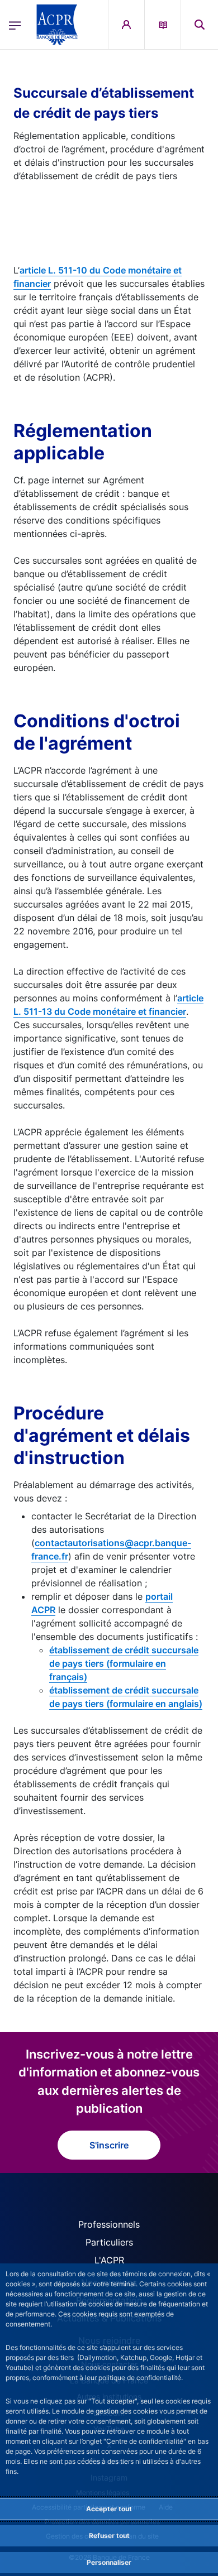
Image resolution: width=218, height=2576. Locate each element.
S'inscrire (109, 2145)
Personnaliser (109, 2562)
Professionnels (109, 2224)
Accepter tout (109, 2509)
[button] (200, 25)
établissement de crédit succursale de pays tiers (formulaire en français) (124, 1663)
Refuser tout (109, 2536)
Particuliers (109, 2242)
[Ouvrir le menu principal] (15, 25)
